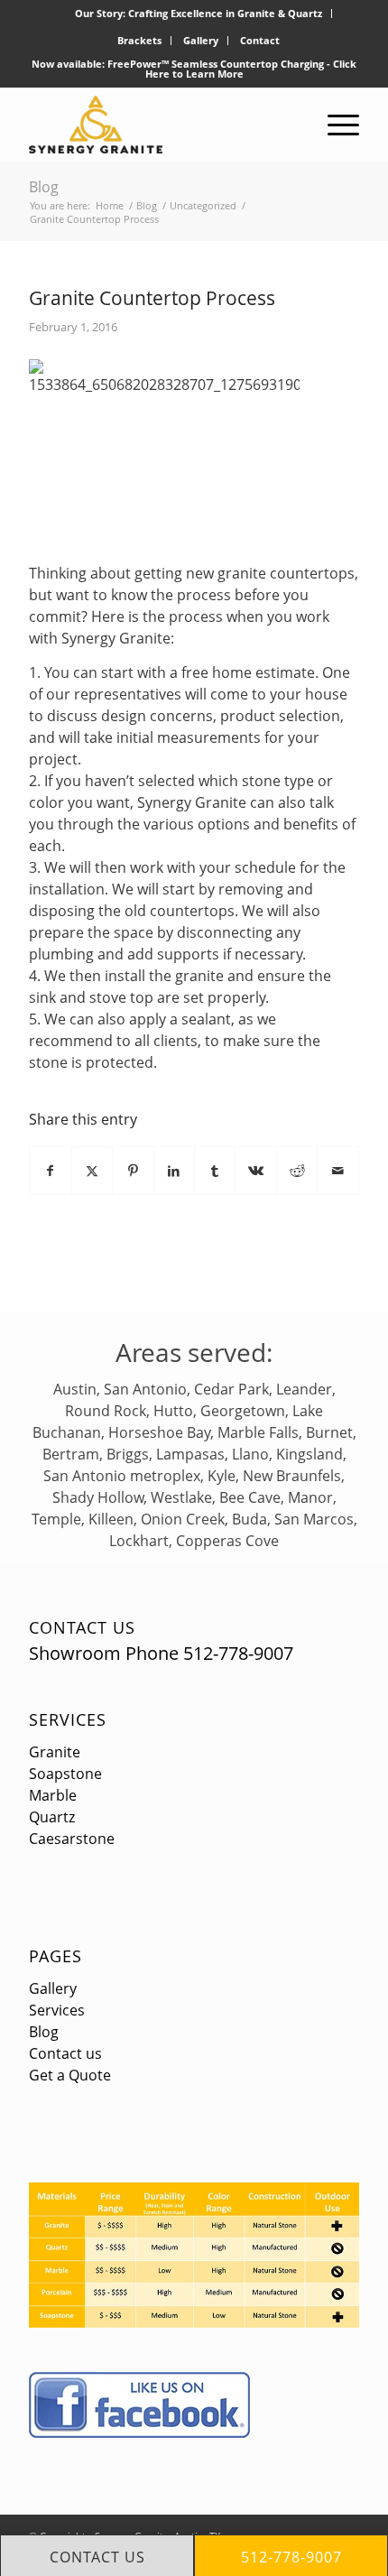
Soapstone (65, 1774)
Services (68, 1719)
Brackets (139, 40)
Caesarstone (72, 1839)
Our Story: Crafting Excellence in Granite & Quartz (199, 13)
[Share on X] (92, 1171)
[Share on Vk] (255, 1171)
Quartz (52, 1817)
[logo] (161, 125)
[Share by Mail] (337, 1171)
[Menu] (334, 125)
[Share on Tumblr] (215, 1171)
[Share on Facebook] (50, 1171)
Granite (55, 1752)
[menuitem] (199, 14)
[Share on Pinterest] (133, 1171)
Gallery (201, 40)
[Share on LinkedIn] (174, 1171)
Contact (260, 40)
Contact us (65, 2053)
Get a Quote (70, 2075)
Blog (44, 187)
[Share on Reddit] (297, 1171)
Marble (53, 1795)
